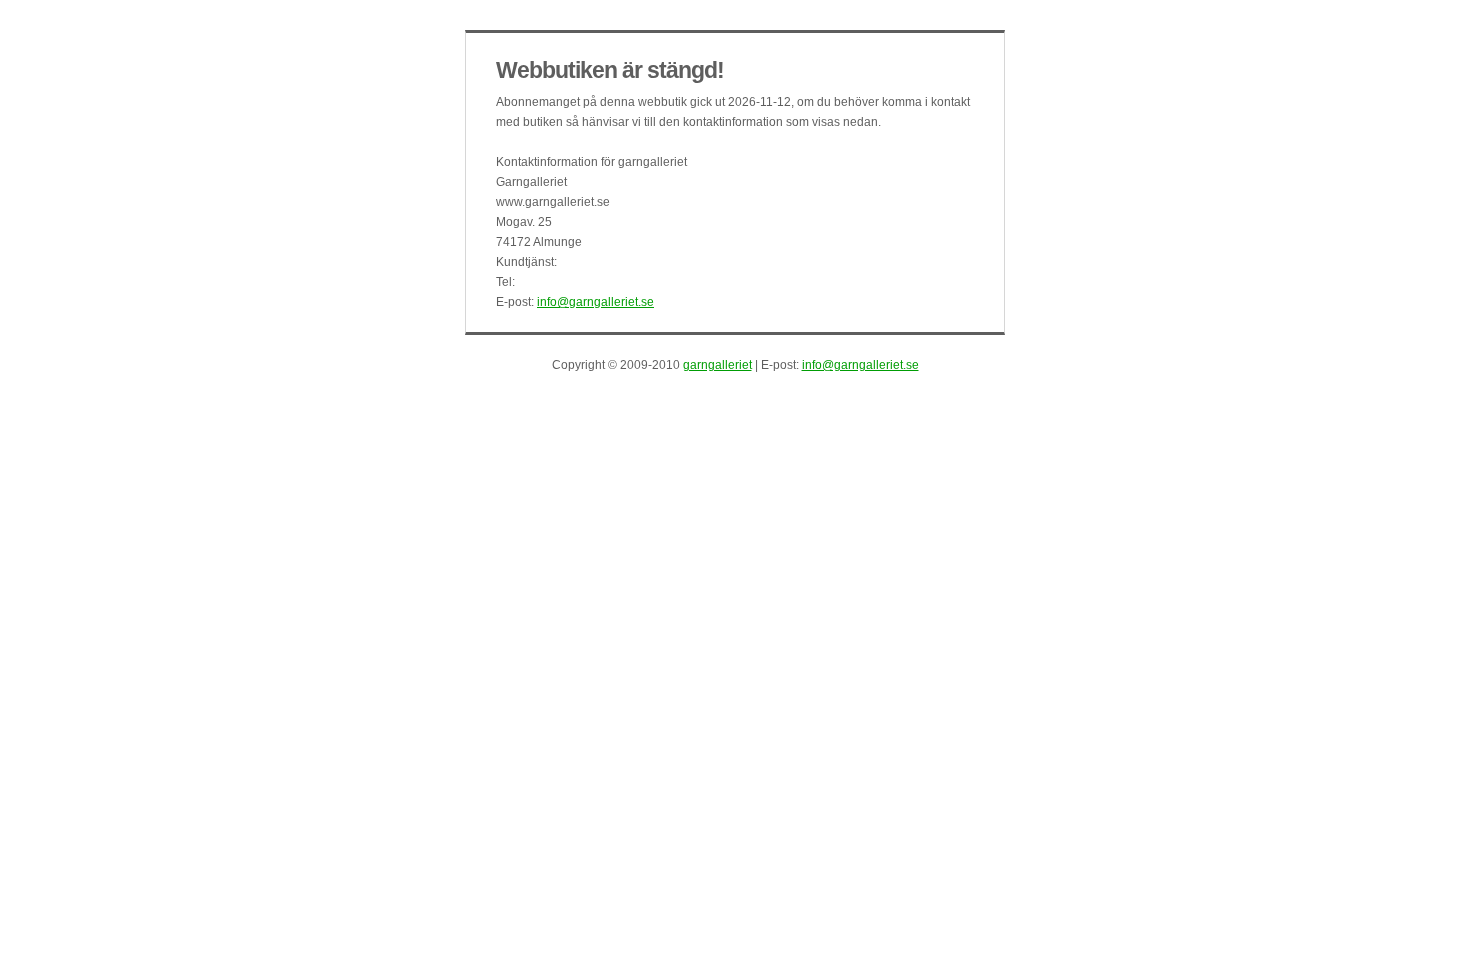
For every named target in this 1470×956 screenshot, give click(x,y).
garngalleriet (717, 365)
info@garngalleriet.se (595, 302)
